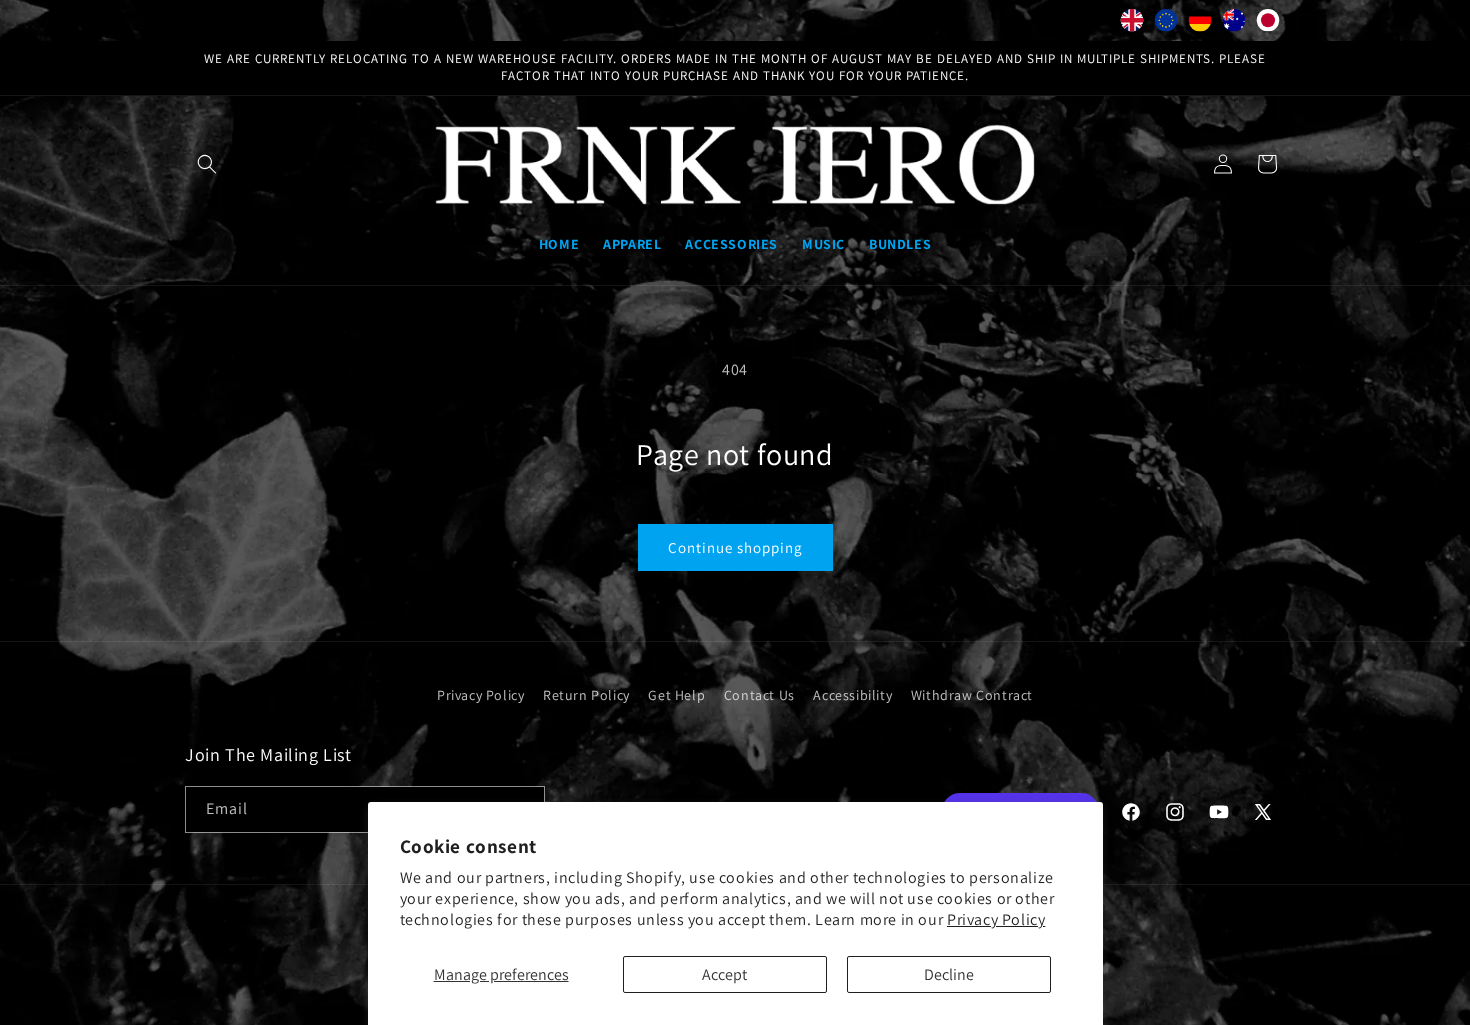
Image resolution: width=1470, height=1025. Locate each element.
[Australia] (1234, 25)
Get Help (676, 695)
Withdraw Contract (972, 695)
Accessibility (852, 695)
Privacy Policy (996, 919)
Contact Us (759, 695)
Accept (724, 974)
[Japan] (1268, 25)
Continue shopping (735, 547)
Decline (949, 974)
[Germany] (1200, 25)
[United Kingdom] (1132, 25)
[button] (207, 164)
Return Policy (586, 695)
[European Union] (1166, 25)
